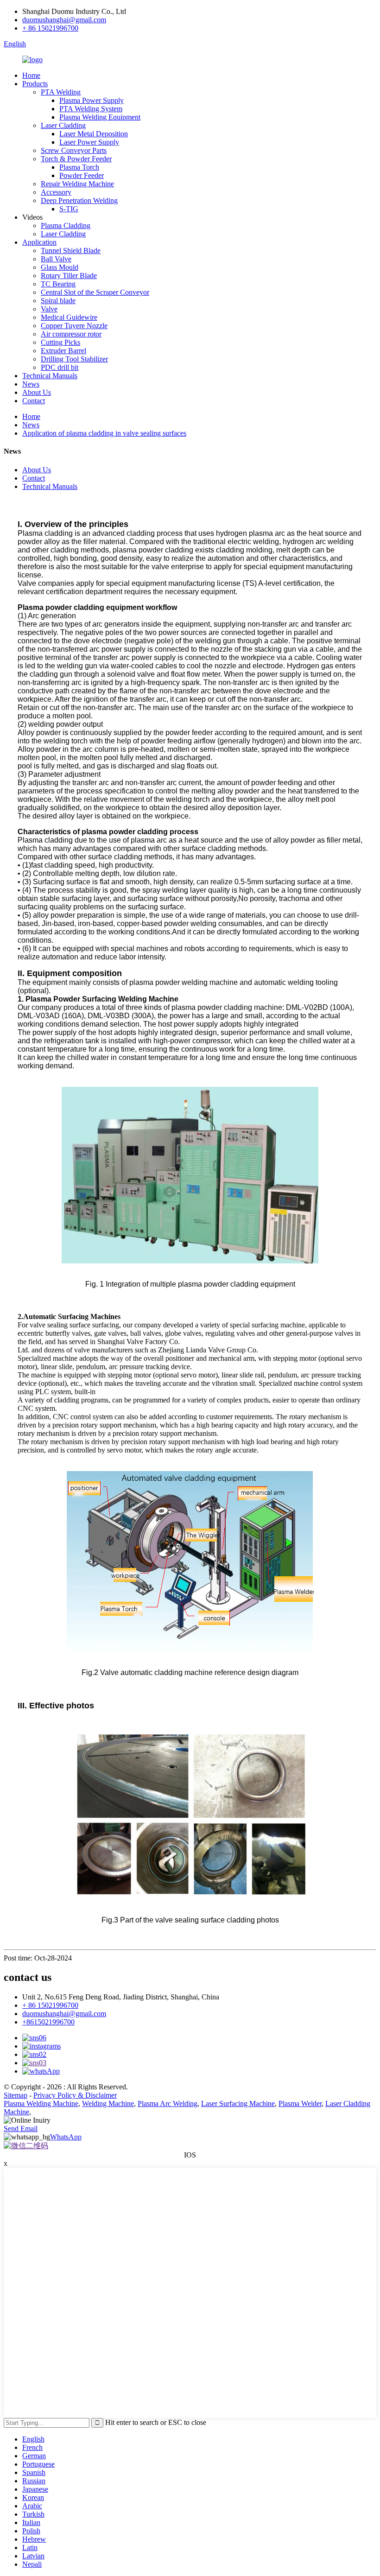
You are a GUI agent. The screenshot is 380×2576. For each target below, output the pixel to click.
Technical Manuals (50, 376)
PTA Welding (61, 92)
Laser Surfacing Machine (238, 2103)
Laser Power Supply (89, 142)
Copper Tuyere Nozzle (74, 326)
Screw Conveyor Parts (74, 150)
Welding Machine (108, 2103)
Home (31, 75)
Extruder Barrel (63, 351)
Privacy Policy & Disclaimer (75, 2095)
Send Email (21, 2129)
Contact (34, 401)
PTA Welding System (91, 109)
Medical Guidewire (69, 317)
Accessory (56, 192)
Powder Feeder (82, 175)
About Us (37, 392)
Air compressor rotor (71, 334)
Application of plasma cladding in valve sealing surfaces (104, 433)
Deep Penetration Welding (79, 200)
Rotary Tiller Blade (69, 276)
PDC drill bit (60, 367)
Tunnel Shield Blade (71, 251)
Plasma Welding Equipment (100, 117)
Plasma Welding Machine (41, 2103)
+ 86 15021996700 (50, 28)
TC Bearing (58, 284)
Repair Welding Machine (77, 184)
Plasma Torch (79, 167)
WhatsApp (66, 2137)
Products (35, 84)
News (31, 384)
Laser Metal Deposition (94, 134)
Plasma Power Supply (92, 100)
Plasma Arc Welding (168, 2103)
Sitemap (16, 2095)
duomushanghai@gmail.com (64, 20)
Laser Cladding (63, 125)
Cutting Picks (60, 342)
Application (39, 242)
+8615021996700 (48, 2022)
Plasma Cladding (66, 225)
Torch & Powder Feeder (76, 159)
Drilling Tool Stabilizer (74, 359)
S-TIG (69, 209)
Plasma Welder (300, 2103)
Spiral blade (58, 301)
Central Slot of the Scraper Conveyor (95, 292)
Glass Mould (60, 267)
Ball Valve (56, 259)
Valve (49, 309)
